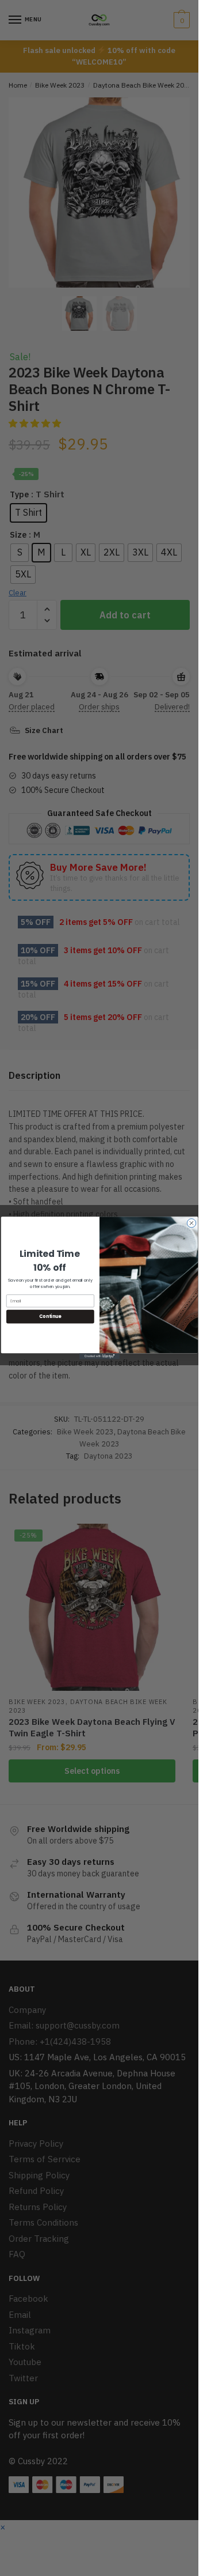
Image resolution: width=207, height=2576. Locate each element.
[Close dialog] (191, 1223)
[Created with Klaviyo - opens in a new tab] (99, 1356)
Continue (50, 1317)
